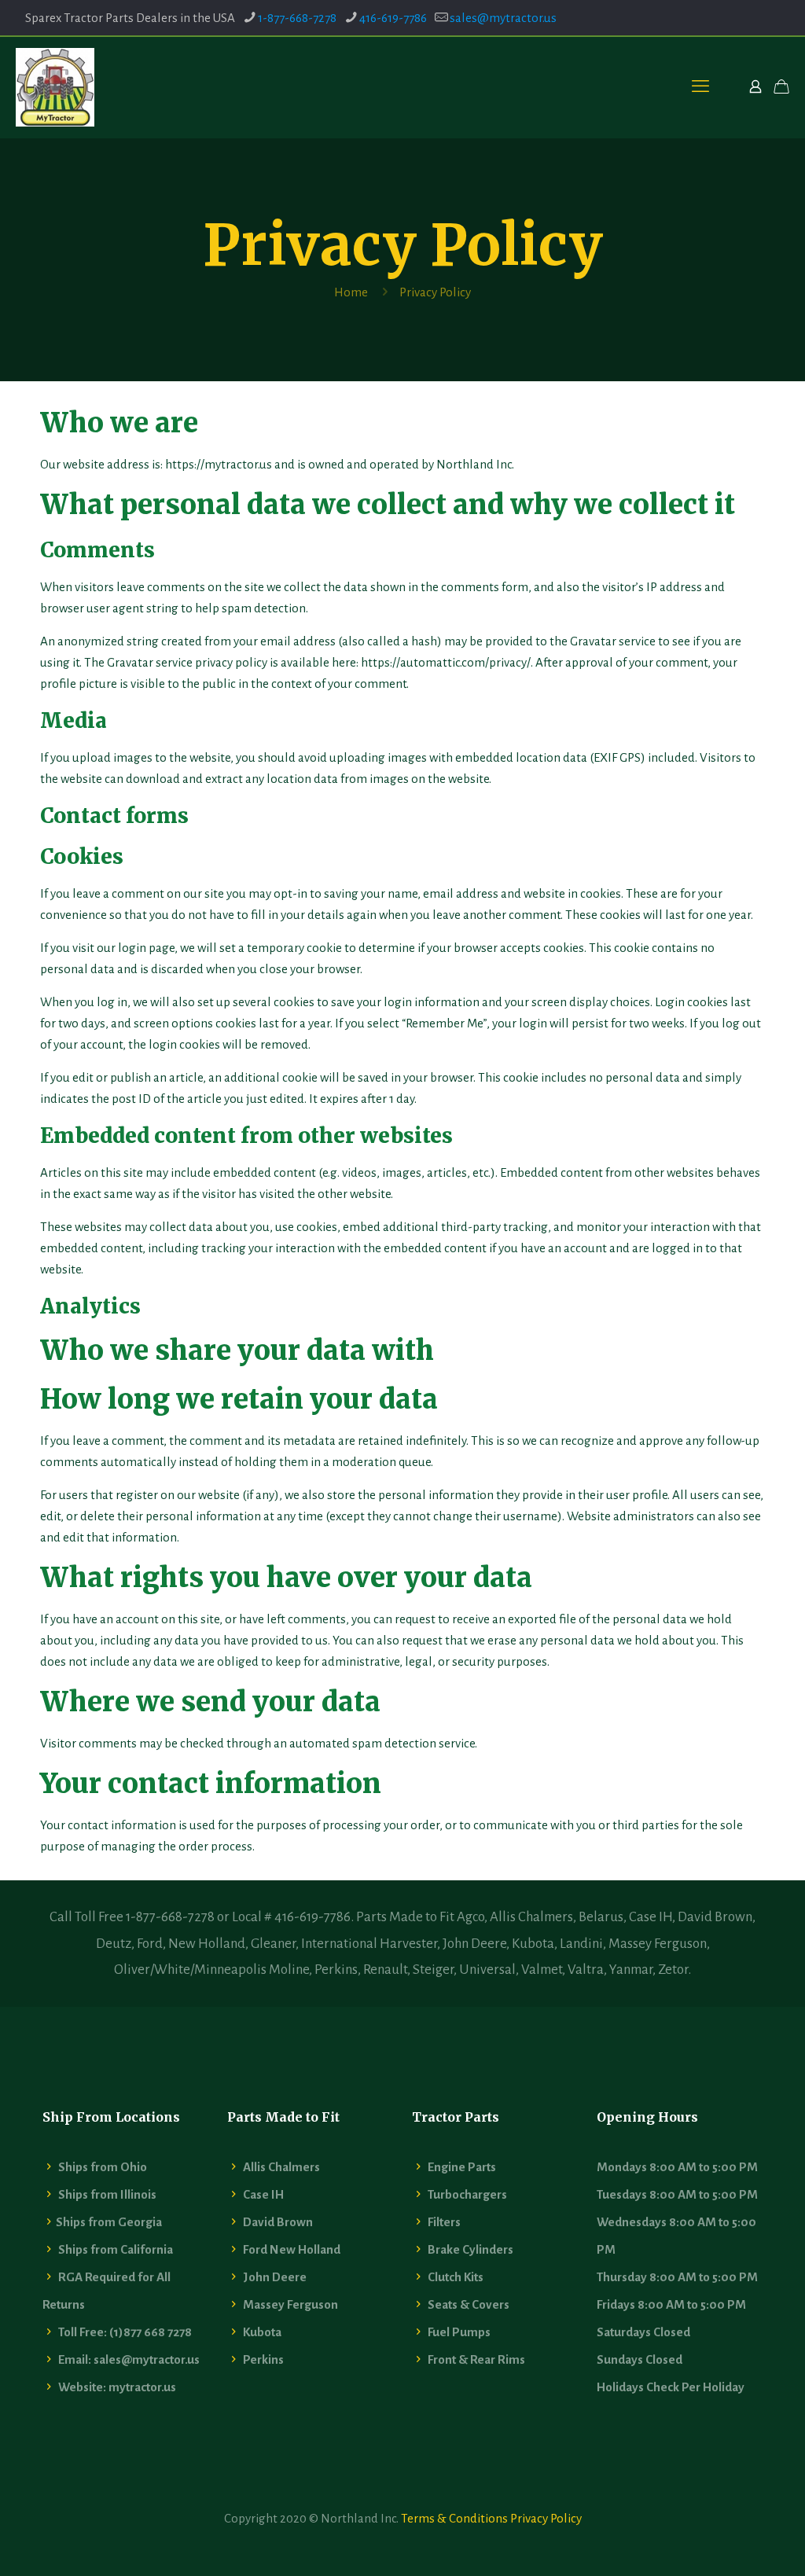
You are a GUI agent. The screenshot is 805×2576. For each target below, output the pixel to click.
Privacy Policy (546, 2518)
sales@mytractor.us (503, 18)
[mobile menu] (700, 86)
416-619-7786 (393, 18)
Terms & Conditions (454, 2518)
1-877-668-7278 (297, 18)
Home (351, 292)
